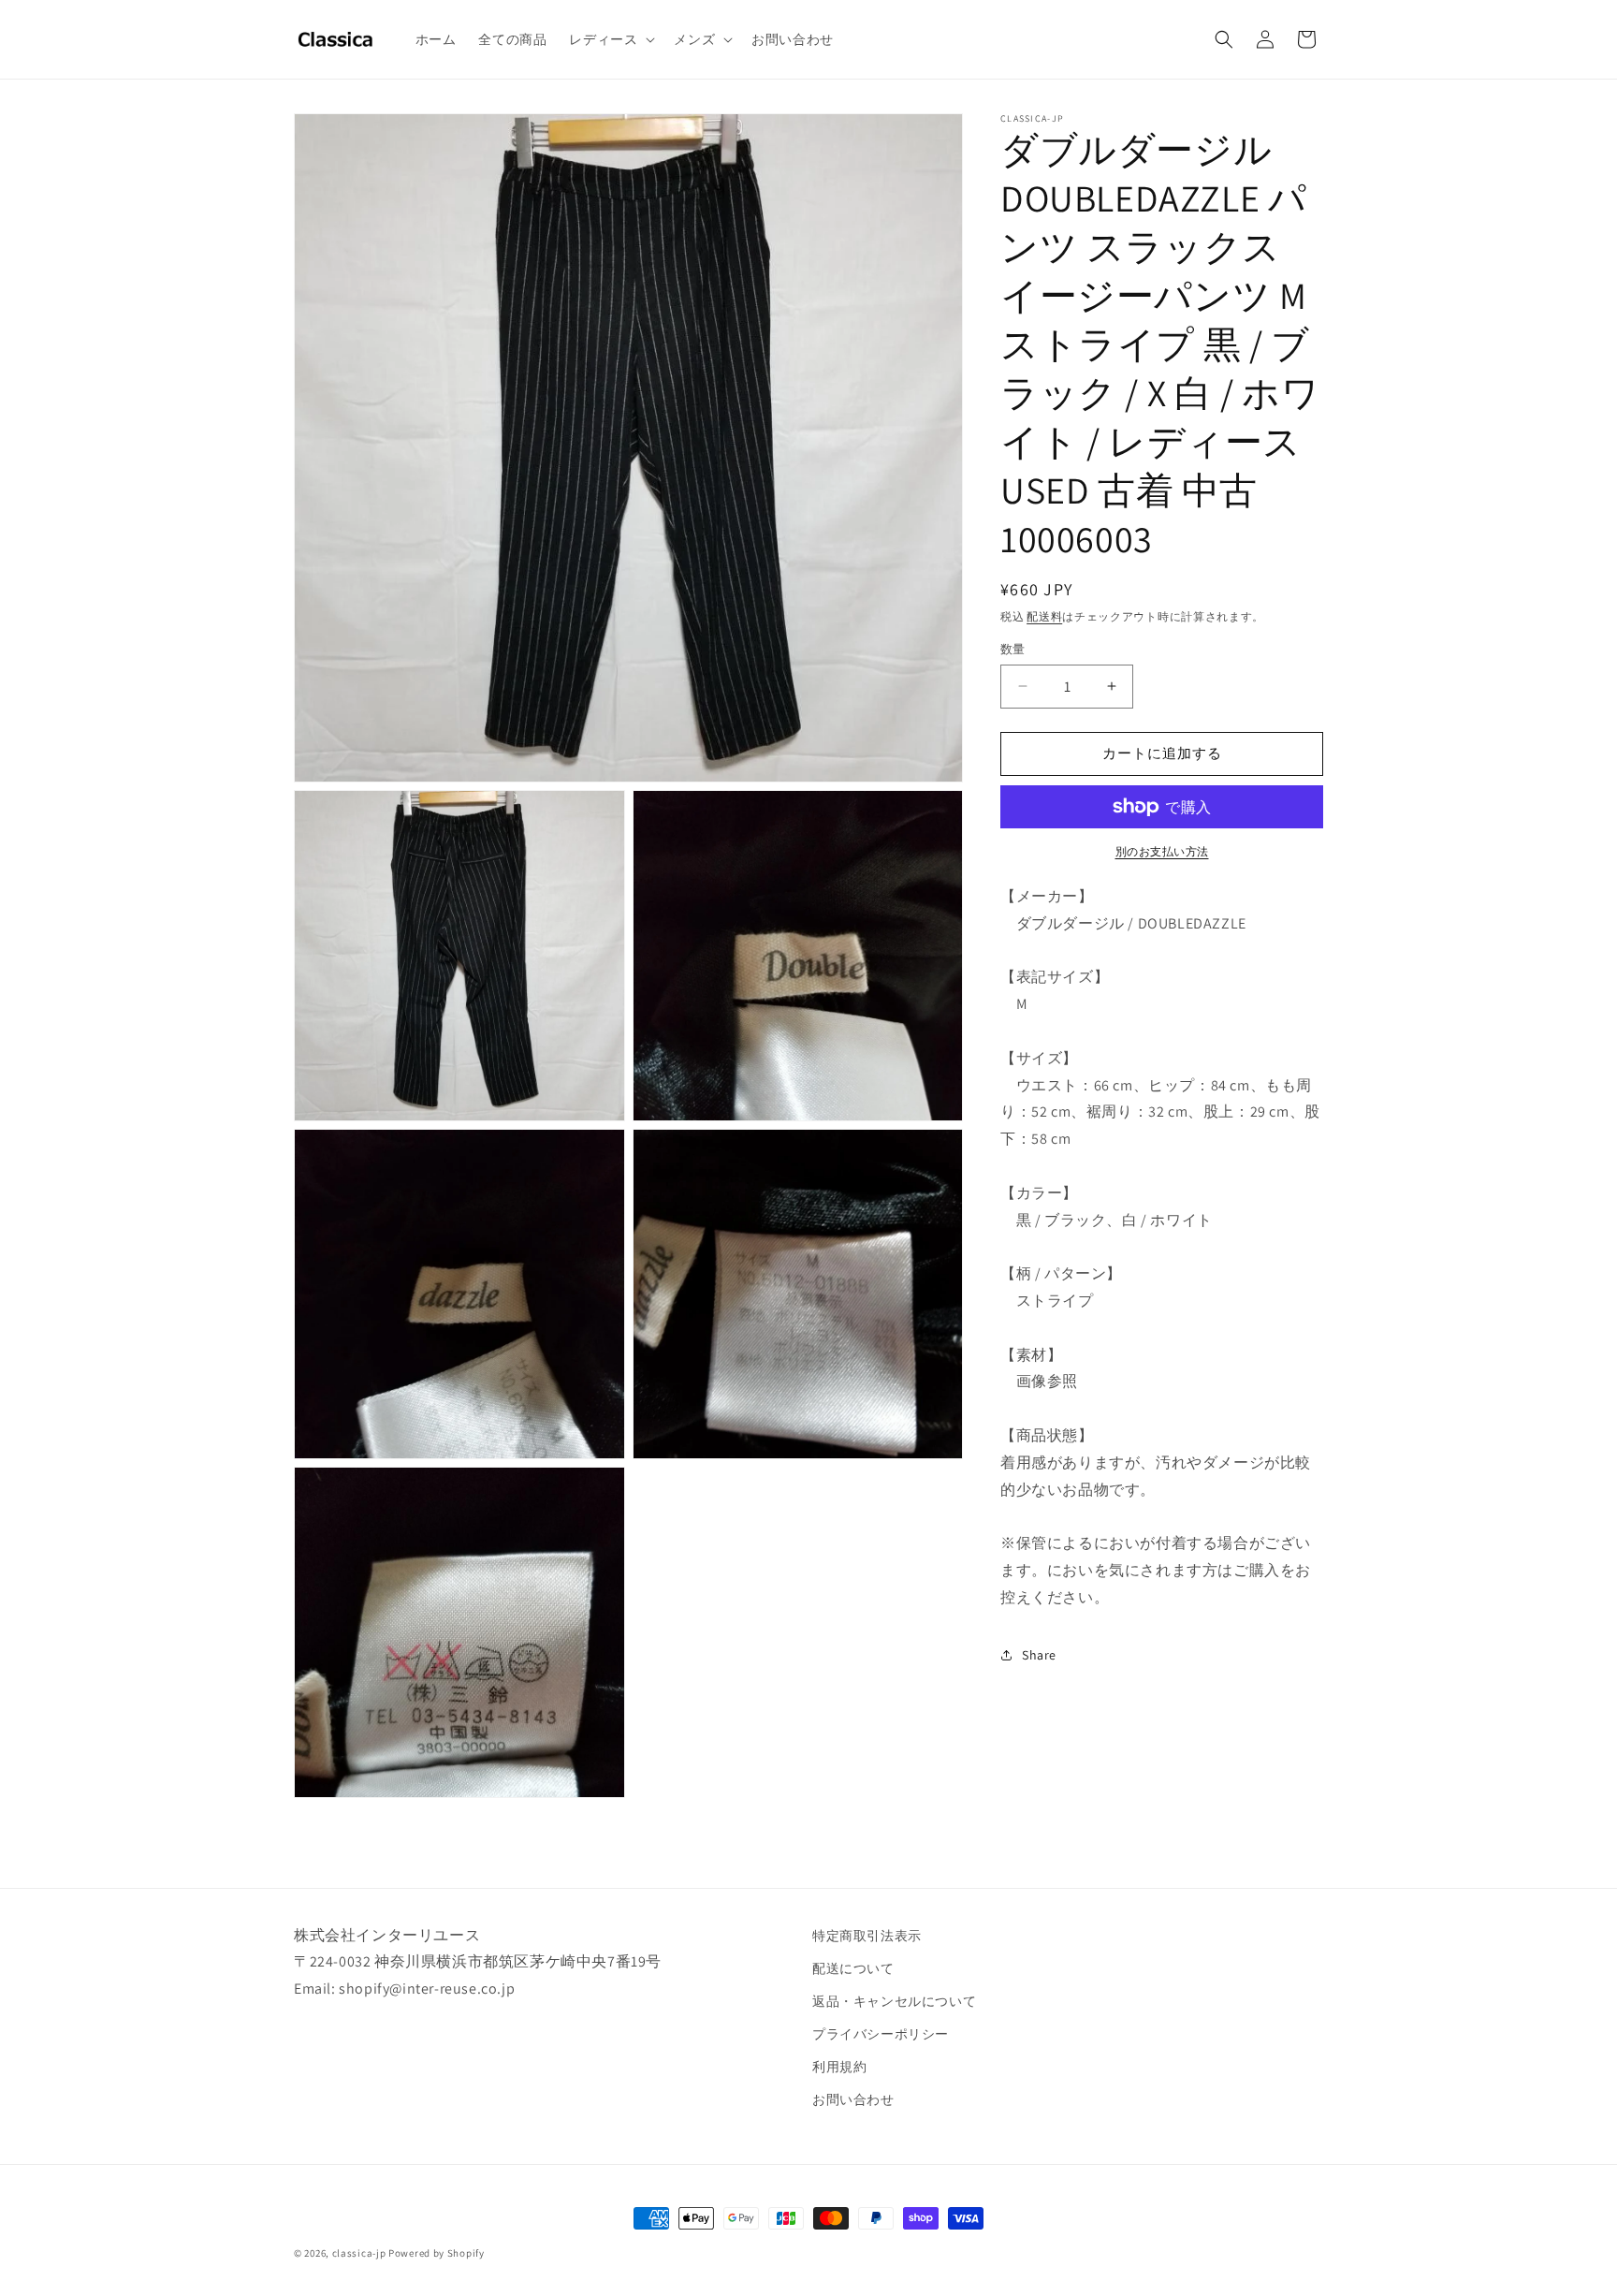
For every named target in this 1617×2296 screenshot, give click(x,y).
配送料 (1044, 616)
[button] (610, 39)
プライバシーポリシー (881, 2034)
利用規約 (839, 2067)
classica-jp (359, 2253)
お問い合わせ (853, 2099)
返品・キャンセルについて (894, 2001)
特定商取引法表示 (867, 1936)
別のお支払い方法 (1162, 851)
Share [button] (1039, 1655)
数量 (1013, 649)
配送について (853, 1968)
